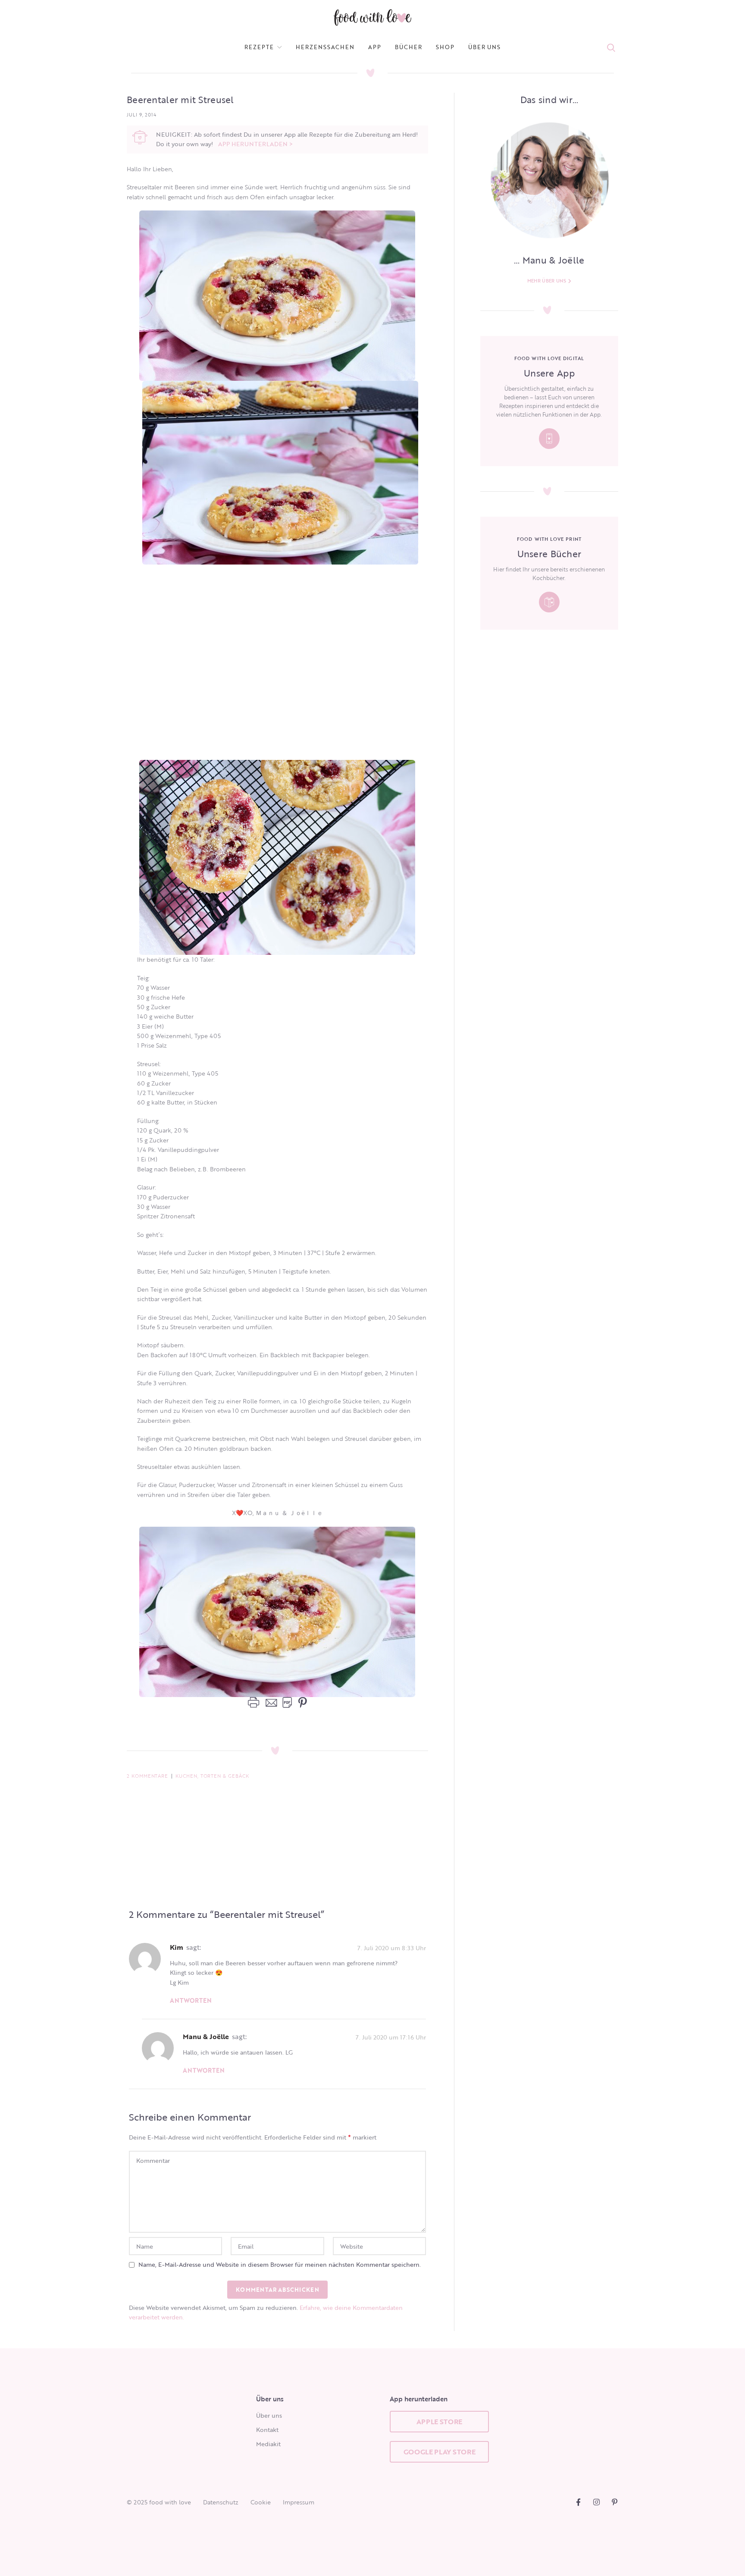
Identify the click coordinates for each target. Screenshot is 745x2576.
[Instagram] (596, 2502)
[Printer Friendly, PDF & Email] (270, 1702)
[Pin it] (301, 1703)
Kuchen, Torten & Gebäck (212, 1776)
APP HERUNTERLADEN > (255, 144)
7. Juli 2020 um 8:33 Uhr (392, 1947)
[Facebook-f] (578, 2502)
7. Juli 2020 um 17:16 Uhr (391, 2037)
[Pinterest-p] (615, 2502)
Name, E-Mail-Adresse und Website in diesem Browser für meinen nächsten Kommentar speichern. (280, 2264)
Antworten (191, 2000)
